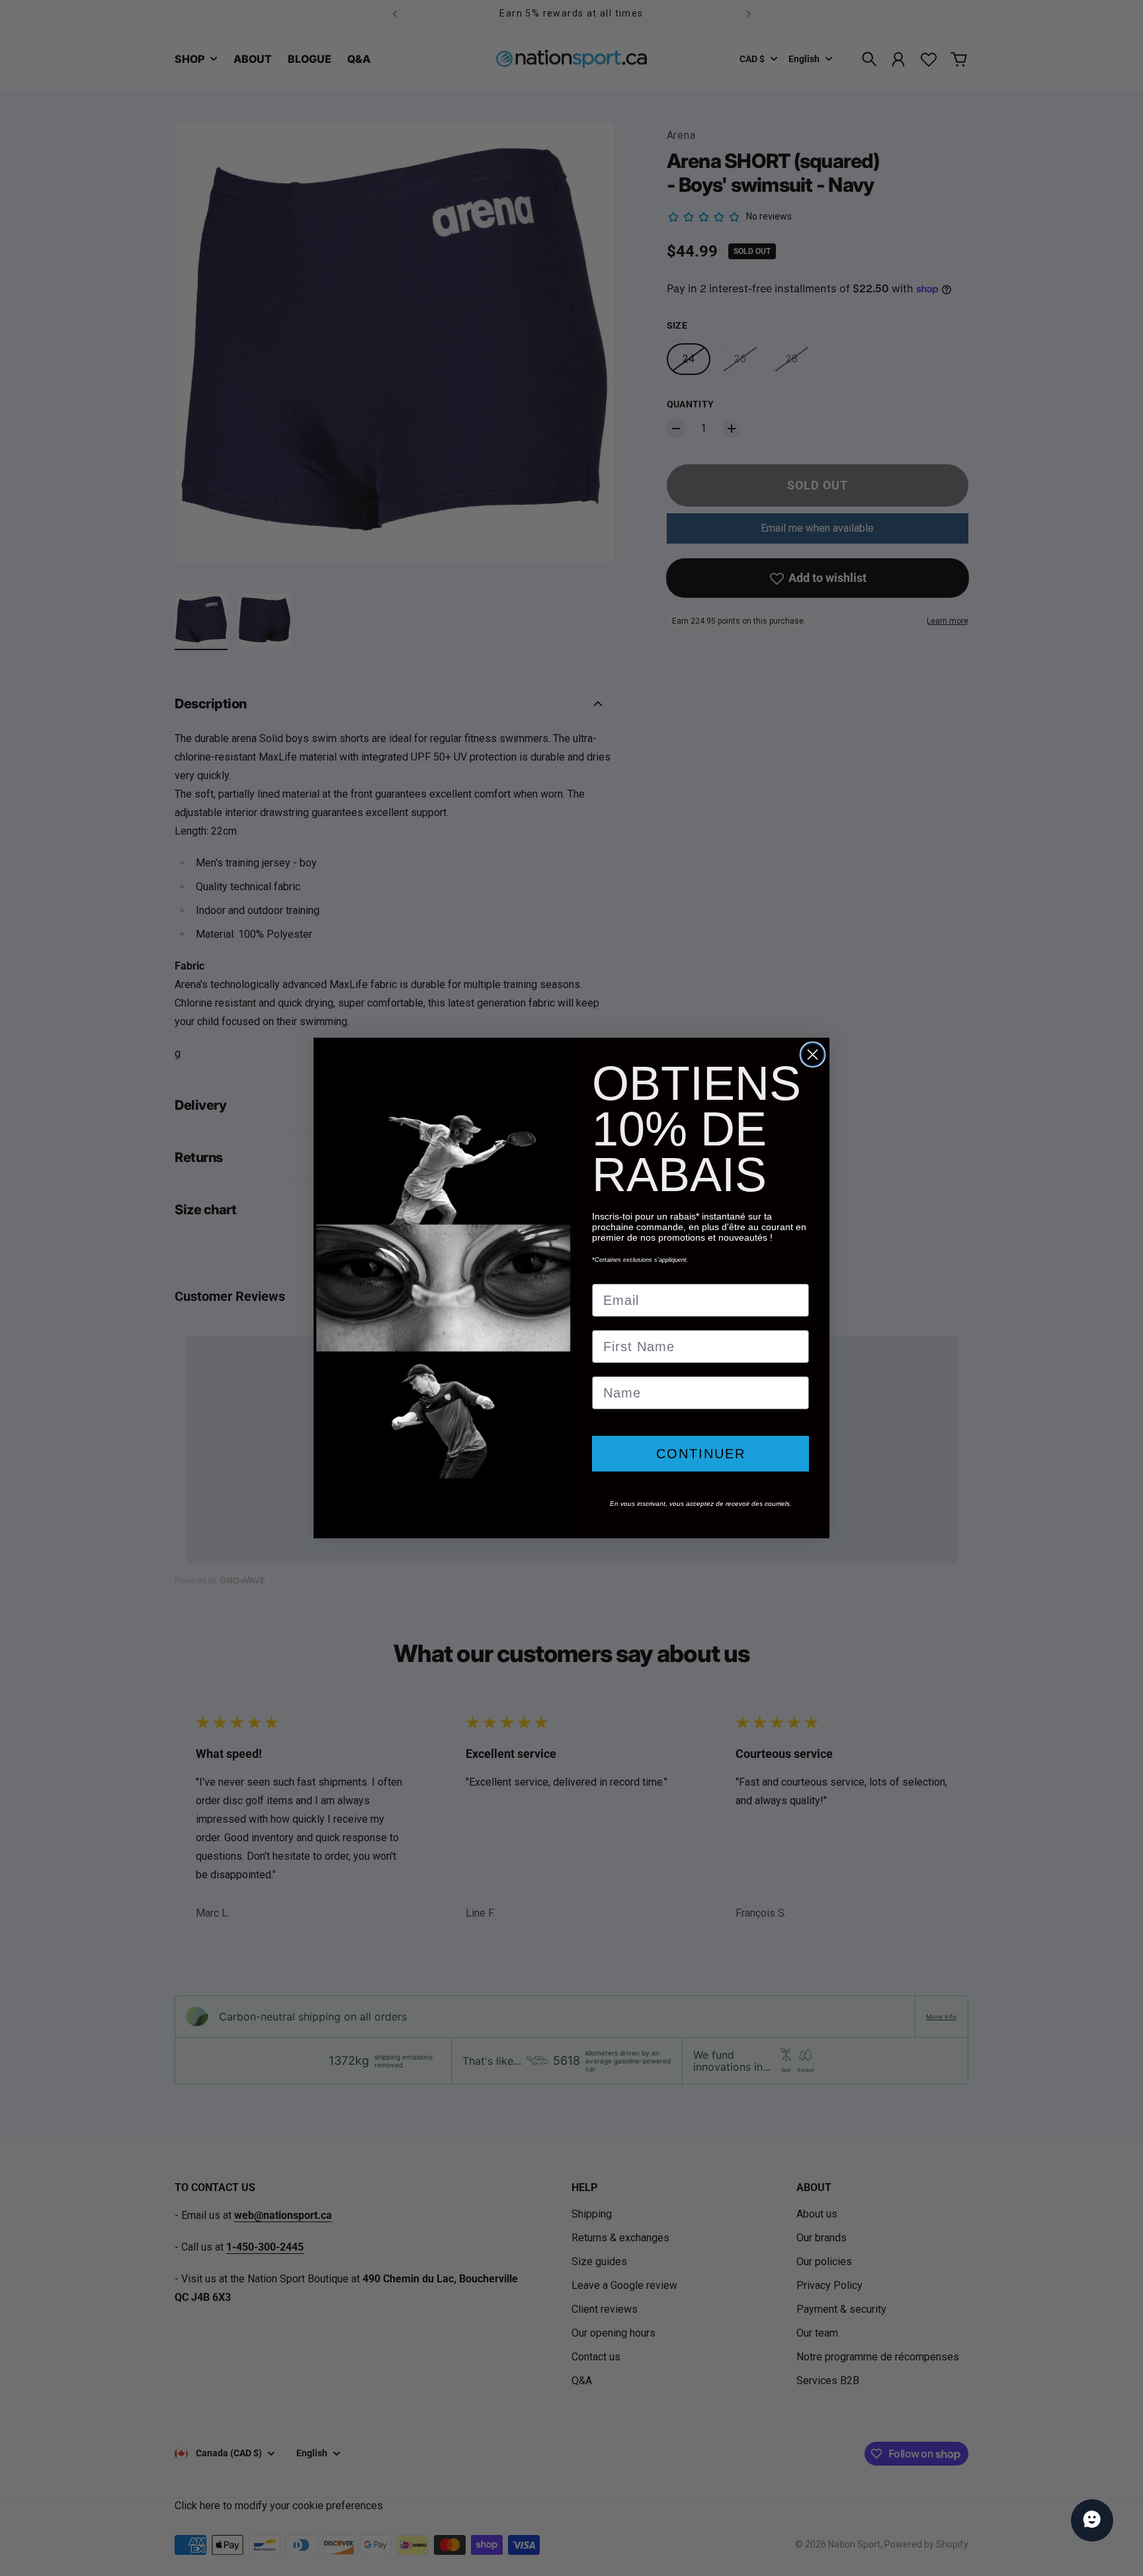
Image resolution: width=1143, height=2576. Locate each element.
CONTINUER (701, 1454)
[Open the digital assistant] (1092, 2520)
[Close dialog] (813, 1055)
